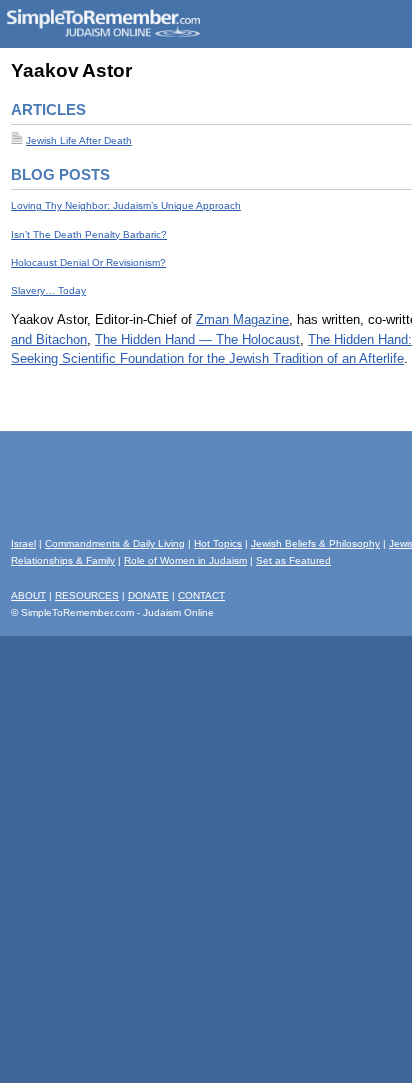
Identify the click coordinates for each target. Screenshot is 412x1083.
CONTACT (201, 595)
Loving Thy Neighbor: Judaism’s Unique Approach (126, 205)
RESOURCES (87, 595)
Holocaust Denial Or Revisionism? (88, 262)
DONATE (148, 595)
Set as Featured (293, 560)
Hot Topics (218, 543)
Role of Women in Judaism (185, 560)
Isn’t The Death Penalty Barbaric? (89, 234)
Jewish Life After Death (79, 140)
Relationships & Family (63, 560)
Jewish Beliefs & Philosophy (315, 543)
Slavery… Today (48, 290)
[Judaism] (103, 33)
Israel (23, 543)
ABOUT (28, 595)
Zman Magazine (242, 319)
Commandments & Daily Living (115, 543)
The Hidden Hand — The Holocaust (197, 339)
